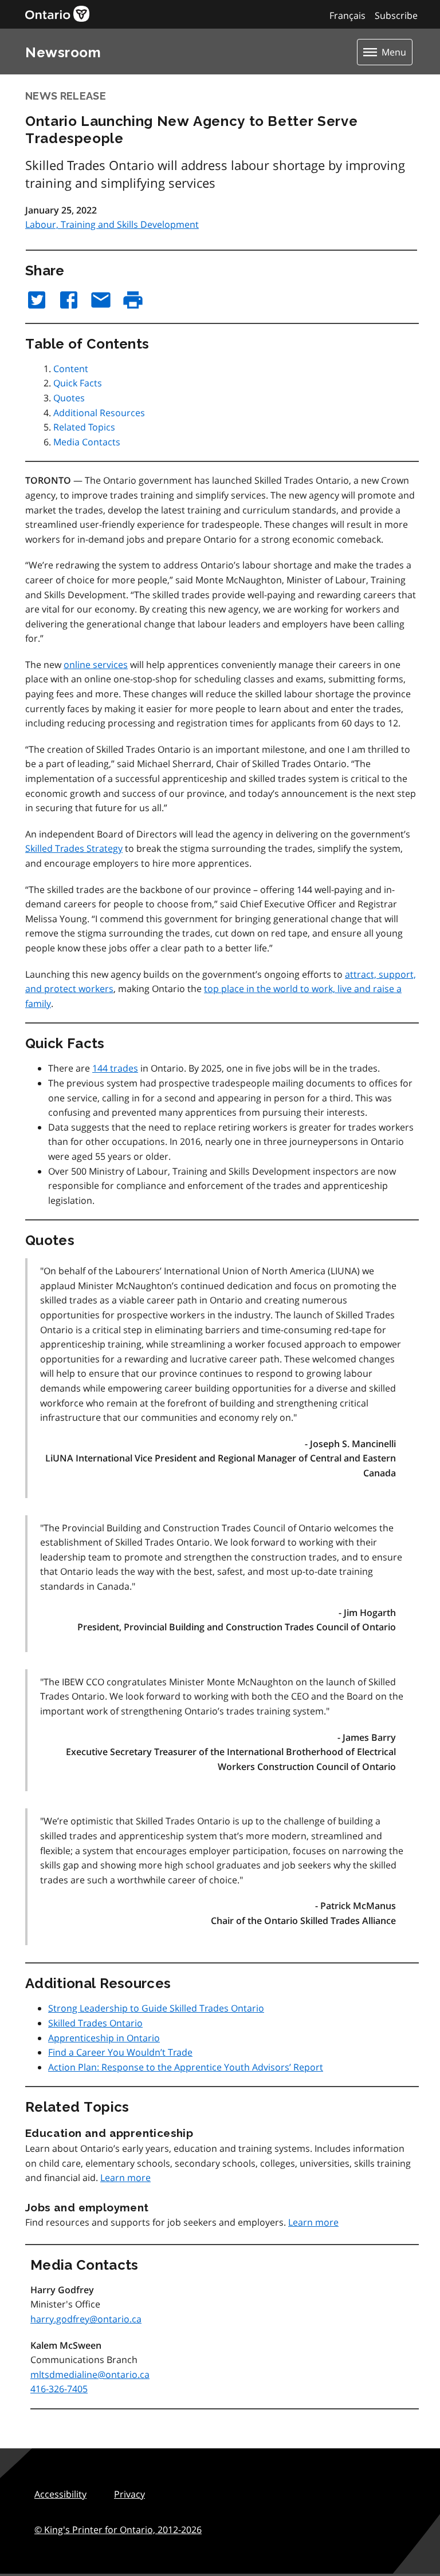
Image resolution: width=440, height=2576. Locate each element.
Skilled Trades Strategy (74, 848)
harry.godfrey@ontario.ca (86, 2319)
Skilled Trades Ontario (95, 2023)
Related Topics (84, 427)
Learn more (125, 2178)
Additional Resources (99, 413)
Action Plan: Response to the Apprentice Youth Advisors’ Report (186, 2067)
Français (347, 15)
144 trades (115, 1068)
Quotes (69, 398)
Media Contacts (87, 442)
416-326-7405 (59, 2389)
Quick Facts (78, 383)
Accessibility (60, 2494)
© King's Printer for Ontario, (118, 2530)
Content (71, 369)
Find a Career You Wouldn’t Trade (120, 2052)
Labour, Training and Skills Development (112, 224)
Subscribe (396, 15)
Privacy (129, 2494)
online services (96, 665)
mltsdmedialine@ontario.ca (90, 2374)
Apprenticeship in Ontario (104, 2038)
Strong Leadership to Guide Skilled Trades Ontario (156, 2008)
